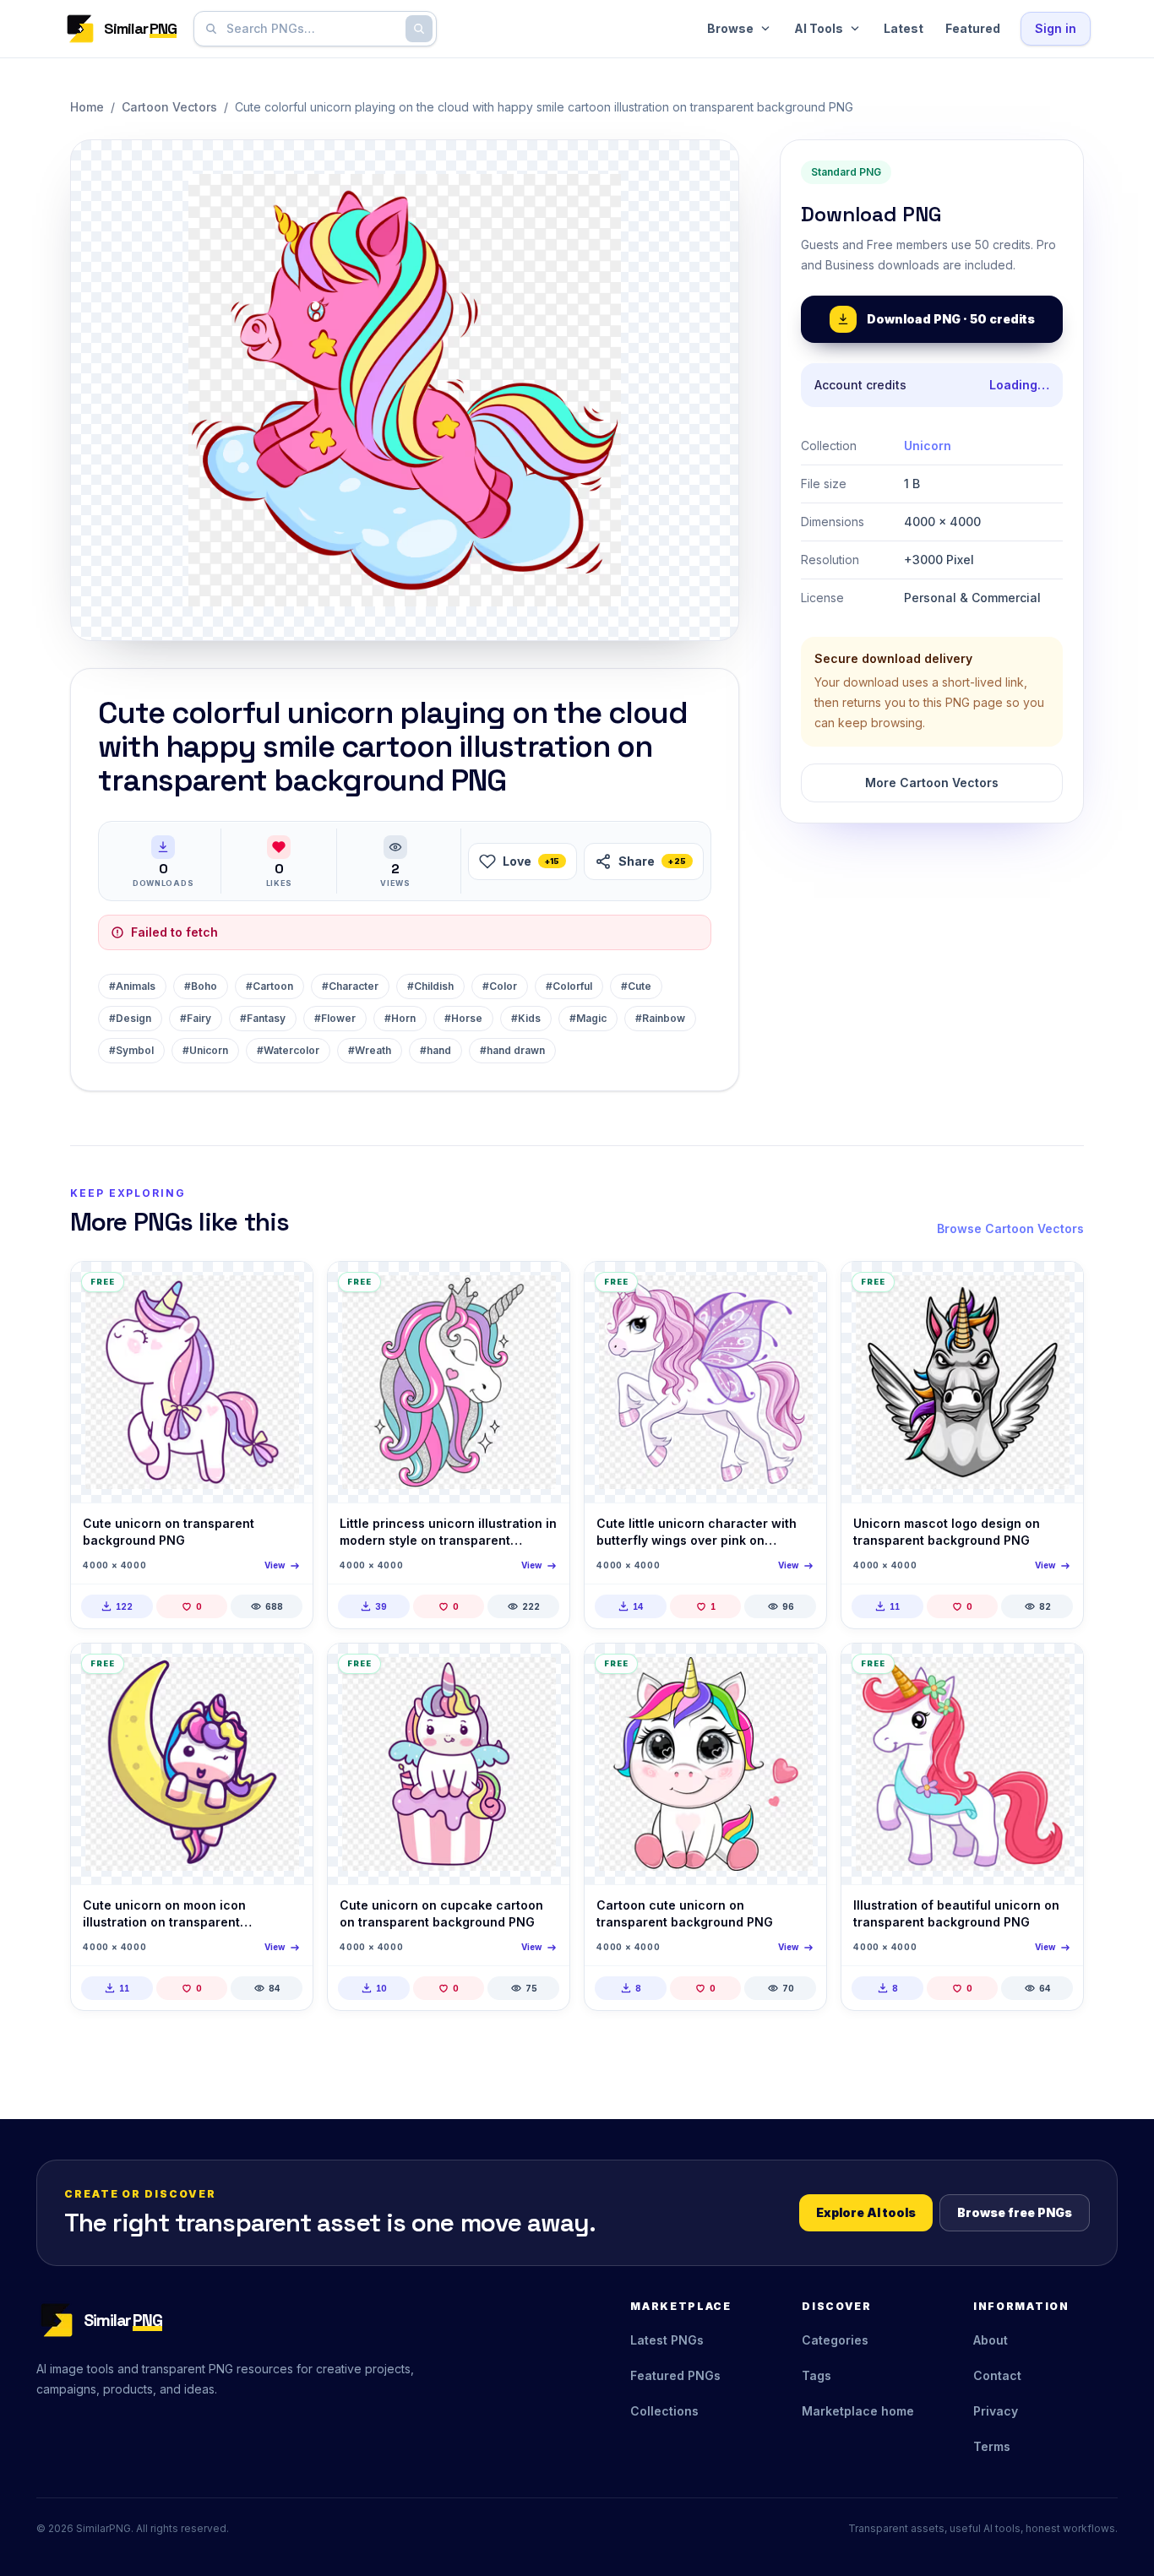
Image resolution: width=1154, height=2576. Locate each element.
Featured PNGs (675, 2375)
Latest (904, 28)
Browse (730, 28)
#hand (435, 1050)
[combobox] (312, 29)
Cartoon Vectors (169, 107)
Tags (817, 2375)
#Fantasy (263, 1018)
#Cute (636, 986)
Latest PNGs (667, 2340)
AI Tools (819, 28)
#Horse (463, 1018)
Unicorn (928, 446)
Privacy (996, 2411)
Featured (973, 28)
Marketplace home (858, 2411)
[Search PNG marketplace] (419, 29)
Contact (997, 2375)
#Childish (430, 986)
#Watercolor (288, 1050)
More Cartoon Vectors (932, 783)
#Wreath (370, 1050)
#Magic (588, 1018)
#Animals (132, 986)
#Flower (335, 1018)
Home (87, 107)
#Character (350, 986)
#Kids (526, 1018)
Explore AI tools (866, 2212)
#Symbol (131, 1050)
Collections (664, 2411)
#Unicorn (205, 1050)
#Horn (400, 1018)
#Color (500, 986)
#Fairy (196, 1018)
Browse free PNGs (1015, 2212)
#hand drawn (512, 1050)
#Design (130, 1018)
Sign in (1056, 28)
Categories (835, 2340)
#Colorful (569, 986)
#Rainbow (660, 1018)
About (991, 2340)
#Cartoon (269, 986)
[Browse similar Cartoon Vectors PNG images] (286, 1289)
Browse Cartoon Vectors (1010, 1228)
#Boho (201, 986)
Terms (992, 2446)
